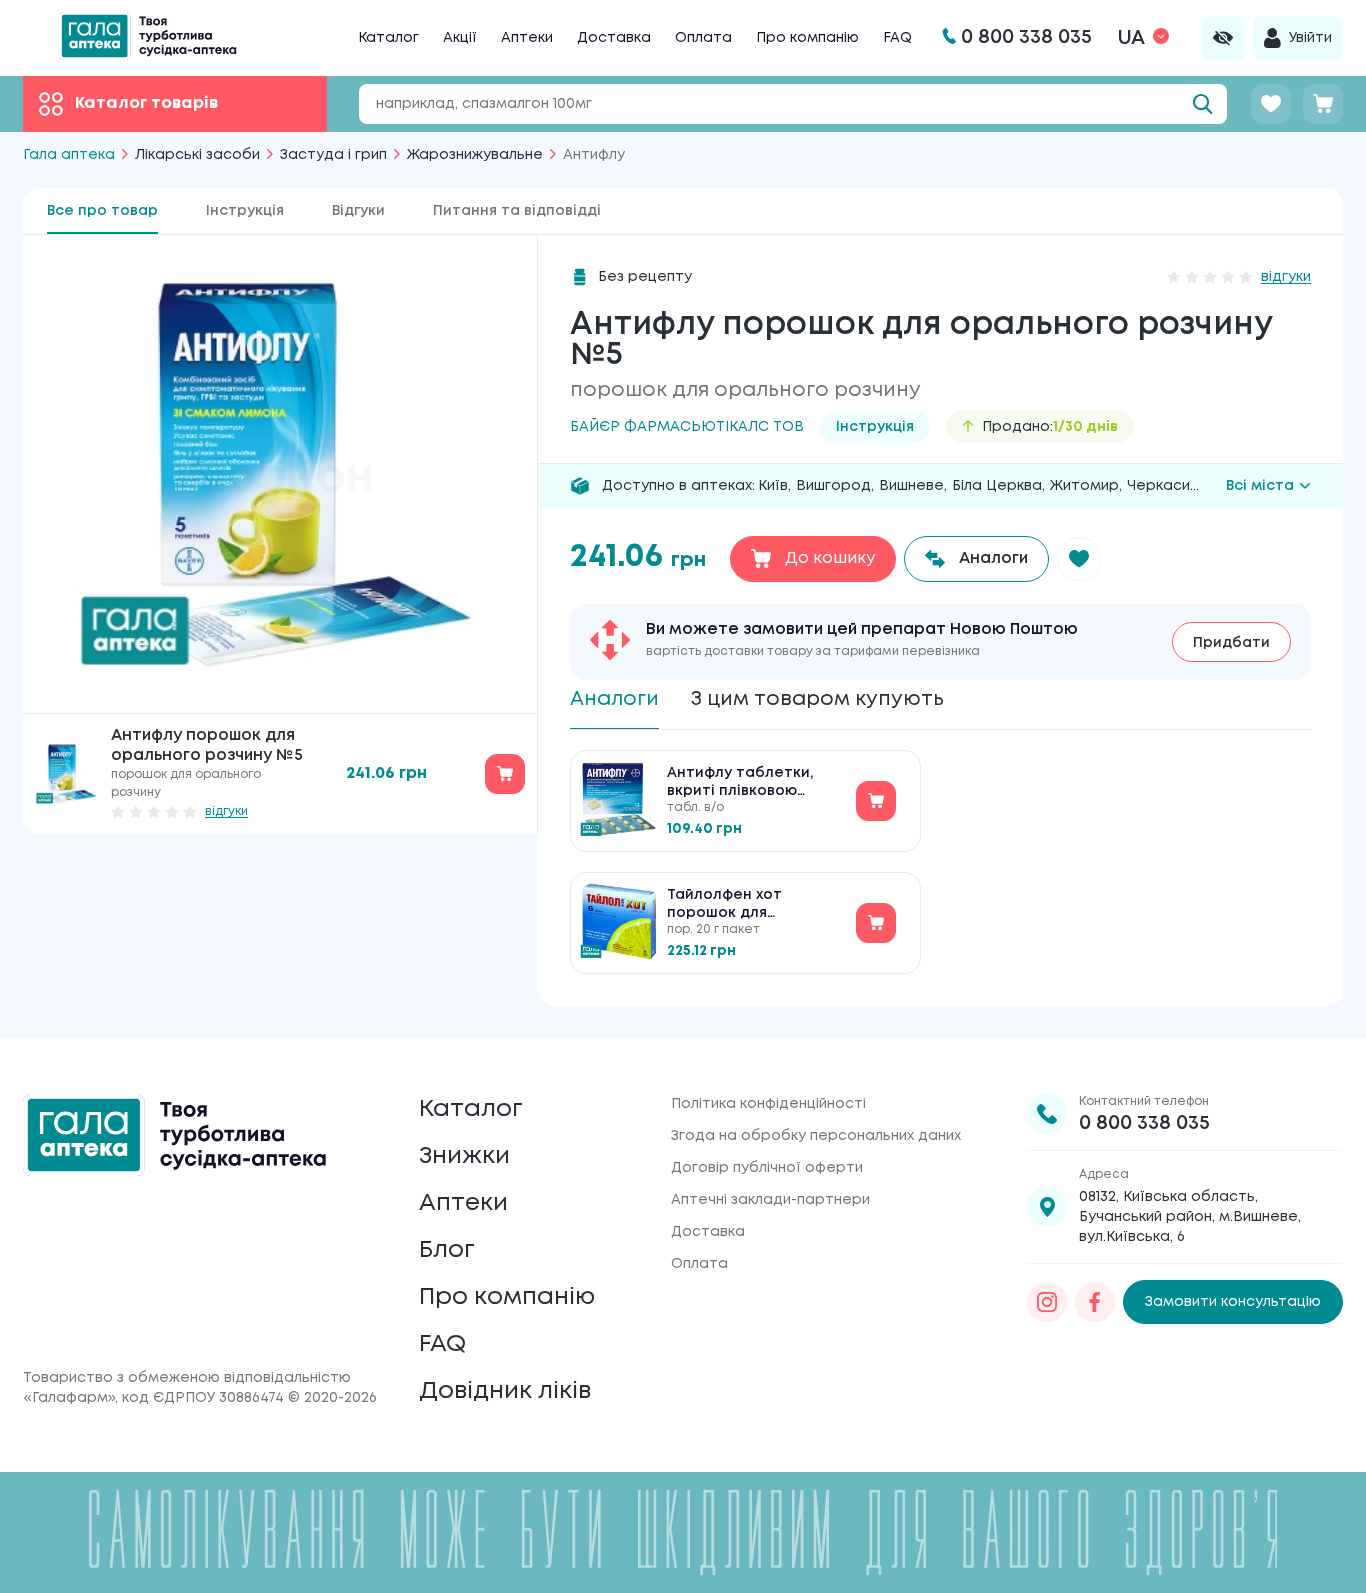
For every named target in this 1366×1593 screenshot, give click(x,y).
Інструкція (245, 211)
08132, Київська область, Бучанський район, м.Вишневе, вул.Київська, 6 (1190, 1217)
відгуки (226, 811)
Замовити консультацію (1233, 1302)
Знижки (464, 1156)
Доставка (614, 38)
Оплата (703, 38)
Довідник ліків (505, 1391)
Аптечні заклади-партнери (770, 1200)
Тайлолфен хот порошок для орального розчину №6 (755, 905)
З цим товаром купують (817, 699)
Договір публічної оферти (767, 1168)
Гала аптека (69, 155)
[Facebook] (1095, 1302)
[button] (1079, 559)
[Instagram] (1047, 1302)
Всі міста (1260, 486)
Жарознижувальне (475, 155)
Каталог (388, 38)
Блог (447, 1250)
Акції (460, 38)
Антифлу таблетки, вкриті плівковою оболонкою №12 (740, 783)
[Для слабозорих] (1223, 38)
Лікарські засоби (197, 155)
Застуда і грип (333, 155)
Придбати (1231, 643)
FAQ (897, 38)
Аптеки (527, 38)
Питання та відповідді (517, 211)
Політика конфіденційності (768, 1104)
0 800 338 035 (1144, 1123)
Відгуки (358, 211)
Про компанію (807, 38)
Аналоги (614, 699)
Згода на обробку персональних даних (816, 1136)
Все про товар (102, 211)
